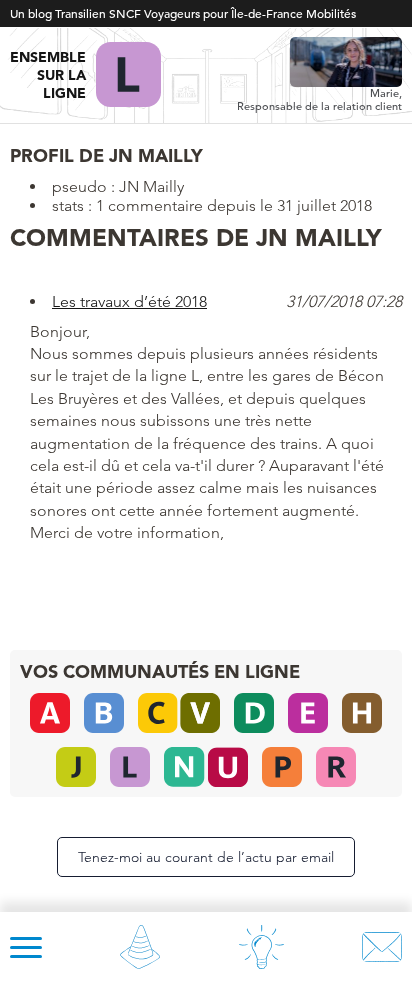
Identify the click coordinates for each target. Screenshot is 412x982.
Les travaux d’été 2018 (129, 301)
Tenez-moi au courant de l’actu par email (206, 857)
